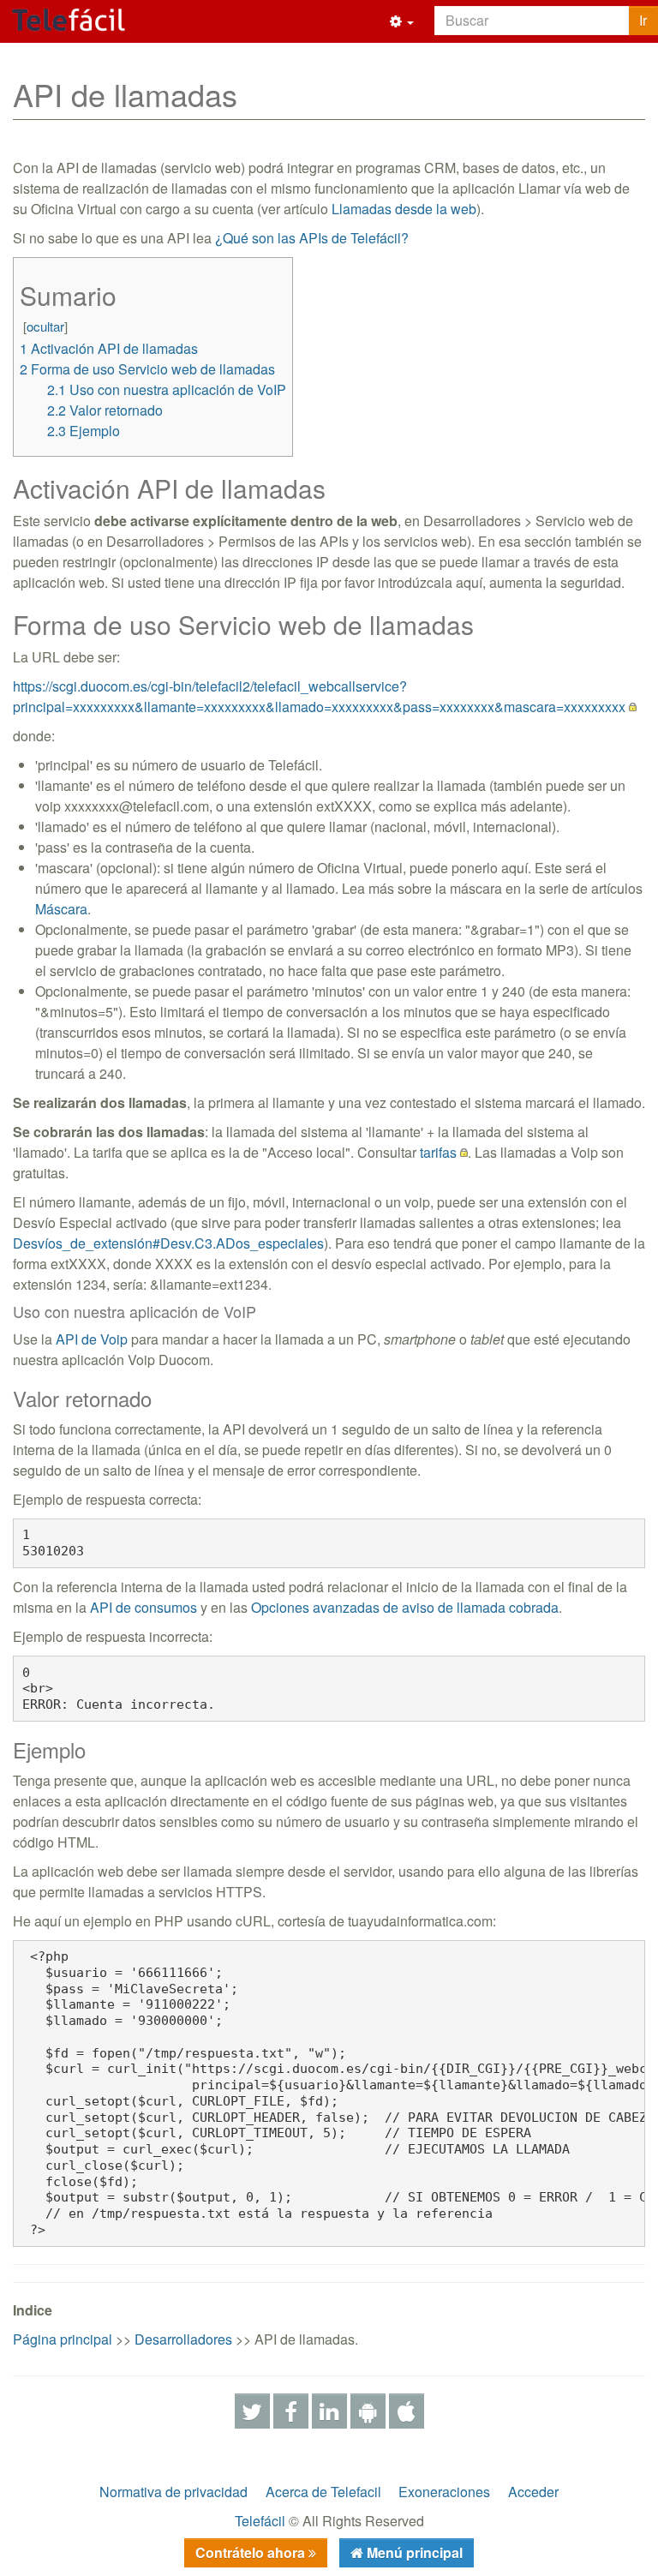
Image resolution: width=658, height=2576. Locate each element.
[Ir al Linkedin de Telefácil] (329, 2409)
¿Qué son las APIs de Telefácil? (312, 238)
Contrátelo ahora (252, 2552)
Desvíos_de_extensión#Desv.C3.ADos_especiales (168, 1243)
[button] (402, 21)
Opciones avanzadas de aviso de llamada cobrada (405, 1607)
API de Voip (92, 1339)
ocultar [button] (45, 326)
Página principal (63, 2339)
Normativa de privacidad (173, 2492)
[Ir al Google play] (368, 2409)
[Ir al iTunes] (407, 2409)
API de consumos (144, 1607)
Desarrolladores (183, 2339)
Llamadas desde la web (404, 209)
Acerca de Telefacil (323, 2492)
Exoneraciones (444, 2492)
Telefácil (260, 2521)
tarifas (438, 1152)
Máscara (61, 909)
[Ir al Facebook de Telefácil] (291, 2409)
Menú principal (413, 2552)
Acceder (533, 2492)
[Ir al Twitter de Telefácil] (252, 2409)
